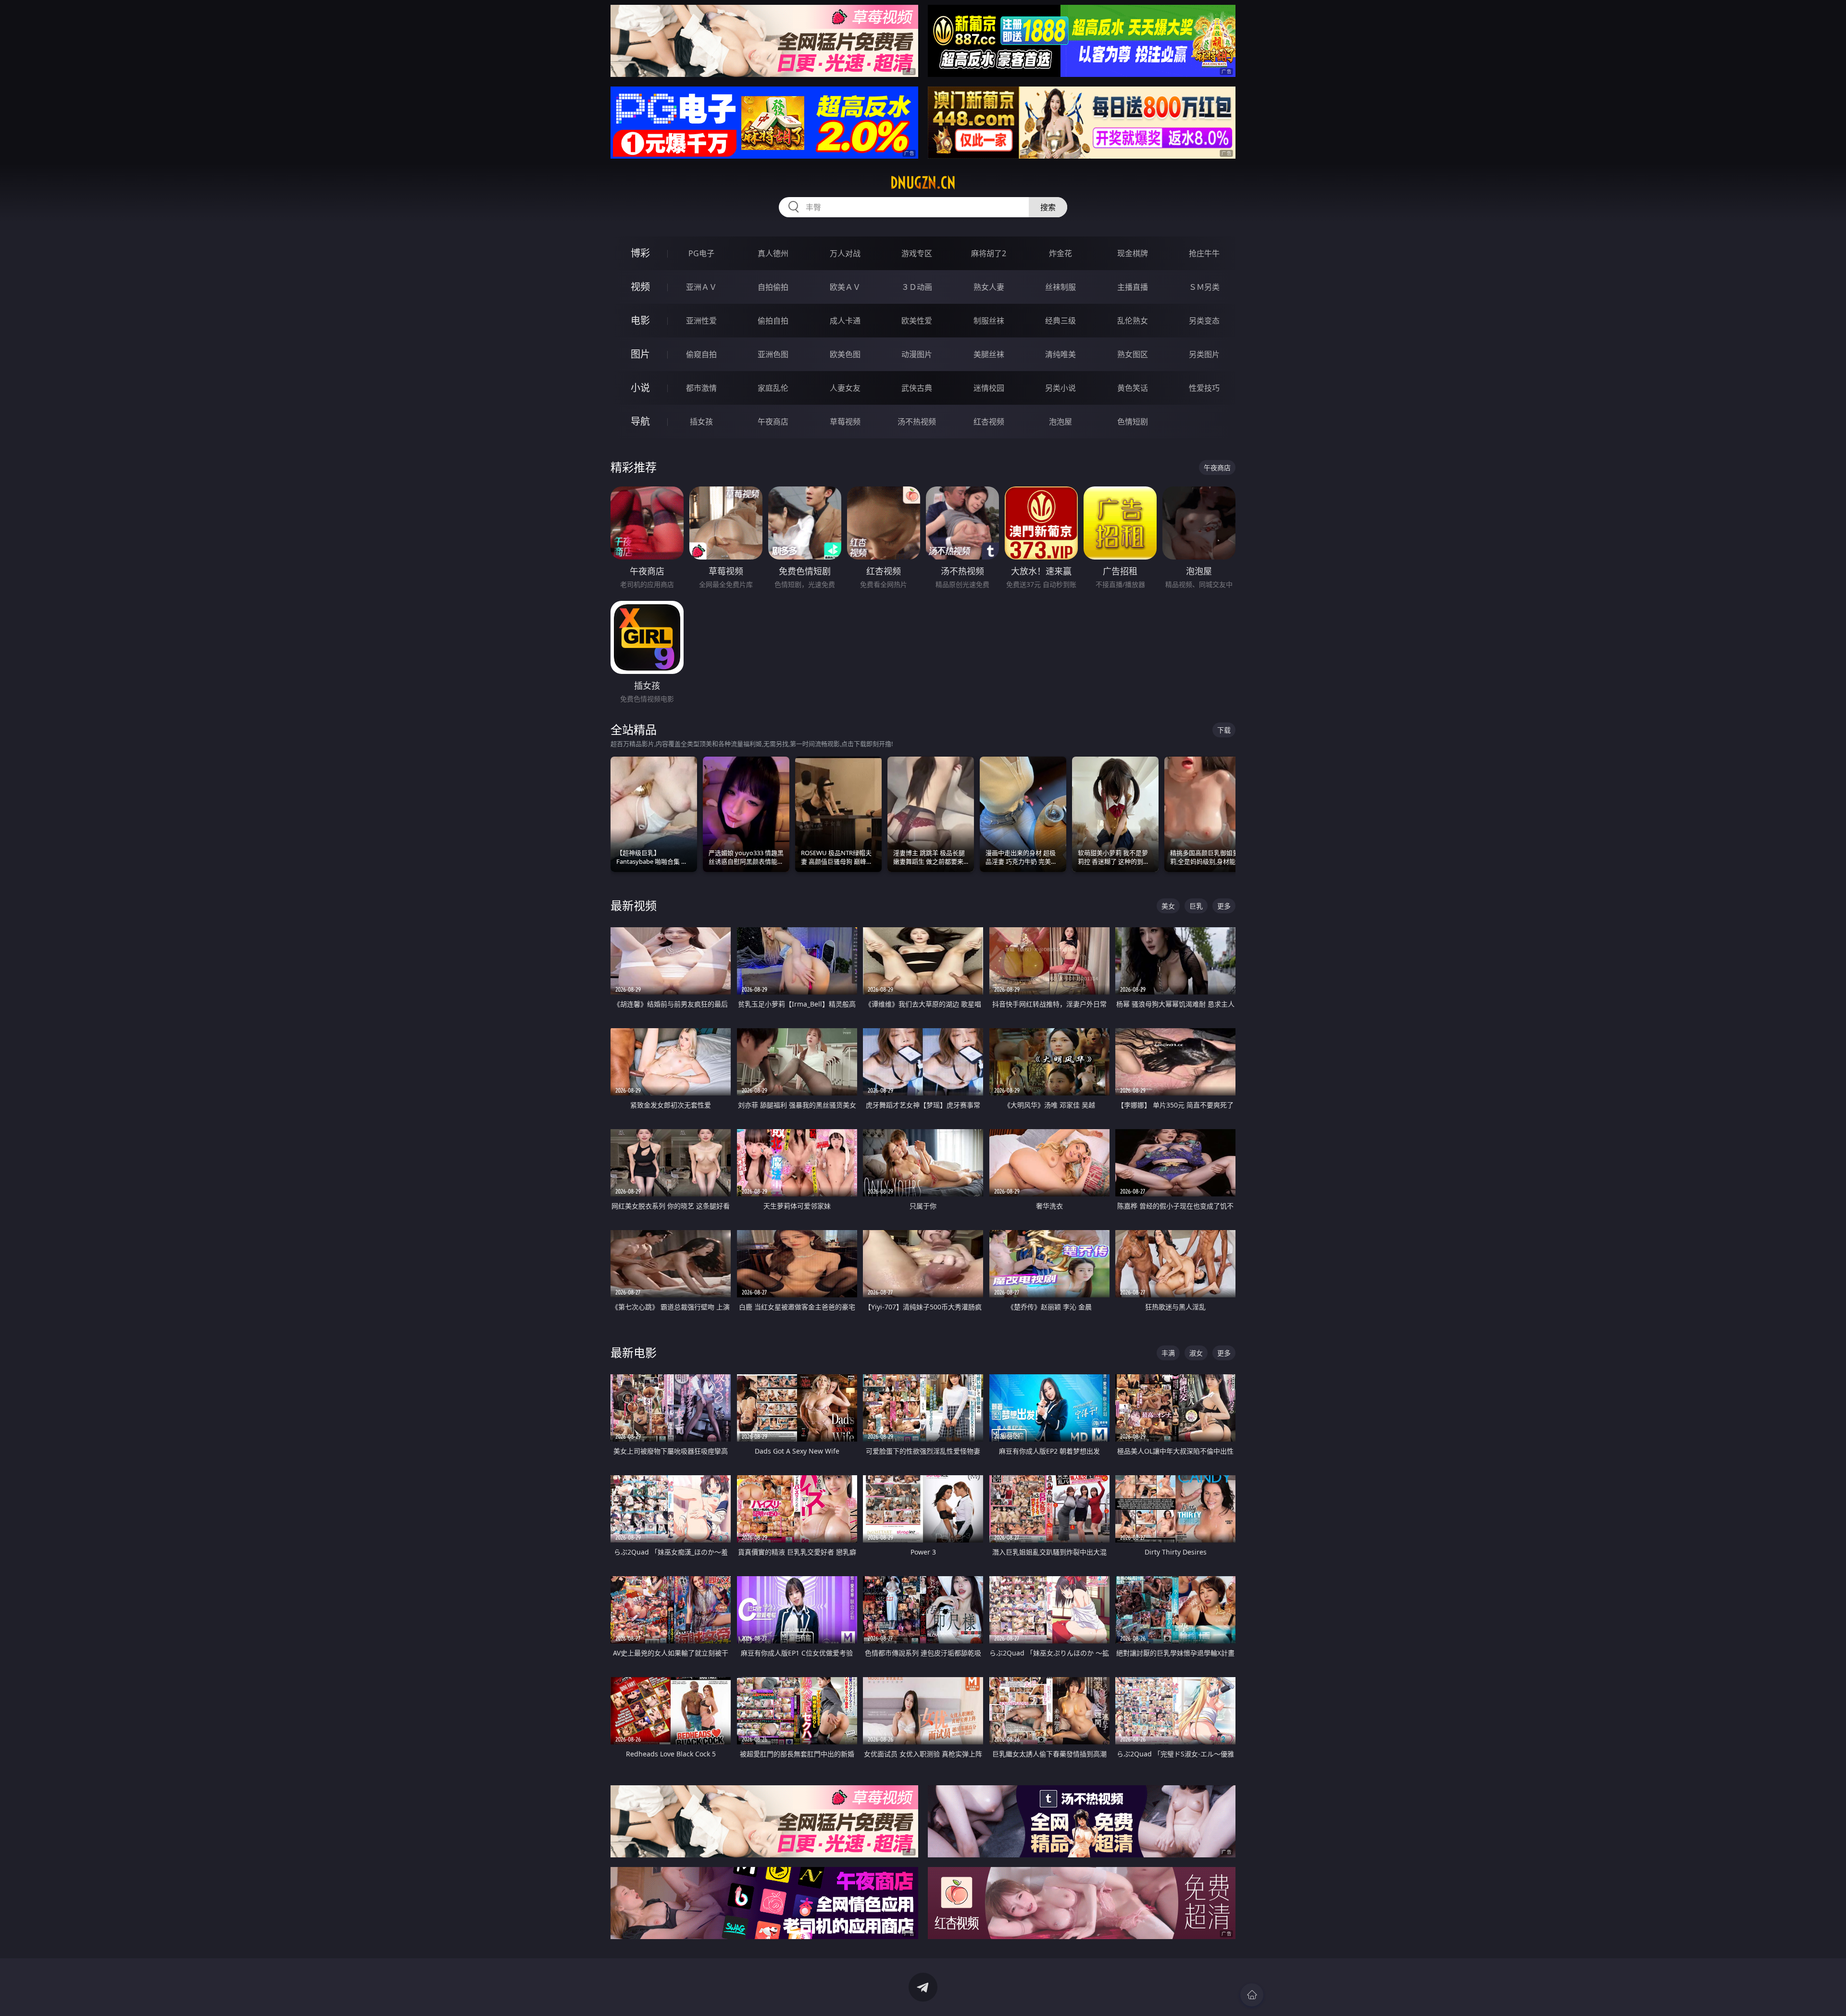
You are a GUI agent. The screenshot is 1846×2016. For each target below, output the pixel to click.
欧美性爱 (917, 321)
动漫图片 (917, 354)
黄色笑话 (1133, 388)
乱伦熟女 (1133, 321)
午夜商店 (773, 422)
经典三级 (1060, 321)
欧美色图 (845, 354)
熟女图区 (1133, 354)
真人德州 (773, 253)
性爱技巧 (1204, 388)
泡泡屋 (1060, 422)
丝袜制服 (1060, 287)
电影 (640, 320)
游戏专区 (917, 253)
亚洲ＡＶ (701, 287)
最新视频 (634, 905)
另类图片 (1204, 354)
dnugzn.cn (923, 183)
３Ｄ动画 (917, 287)
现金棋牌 (1133, 253)
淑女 (1196, 1353)
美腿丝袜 (989, 354)
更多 (1224, 906)
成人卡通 (845, 321)
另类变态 (1204, 321)
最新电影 (634, 1352)
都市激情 (701, 388)
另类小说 (1060, 388)
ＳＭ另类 (1204, 287)
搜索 (1048, 207)
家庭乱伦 (773, 388)
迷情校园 (989, 388)
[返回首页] (1252, 1995)
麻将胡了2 (989, 253)
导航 (640, 421)
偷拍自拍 (773, 321)
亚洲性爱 (701, 321)
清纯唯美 (1060, 354)
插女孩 (701, 422)
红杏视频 (989, 422)
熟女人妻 (989, 287)
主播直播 (1133, 287)
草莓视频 (845, 422)
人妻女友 (845, 388)
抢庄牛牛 (1204, 253)
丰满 (1168, 1353)
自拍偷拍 (773, 287)
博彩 (640, 253)
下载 (1224, 730)
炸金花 (1060, 253)
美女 (1168, 906)
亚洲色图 (773, 354)
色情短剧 (1133, 422)
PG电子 (701, 253)
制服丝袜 (989, 321)
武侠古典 (917, 388)
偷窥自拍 (701, 354)
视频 (640, 287)
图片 (640, 354)
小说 (640, 388)
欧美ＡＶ (845, 287)
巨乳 (1196, 906)
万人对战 (845, 253)
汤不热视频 (917, 422)
